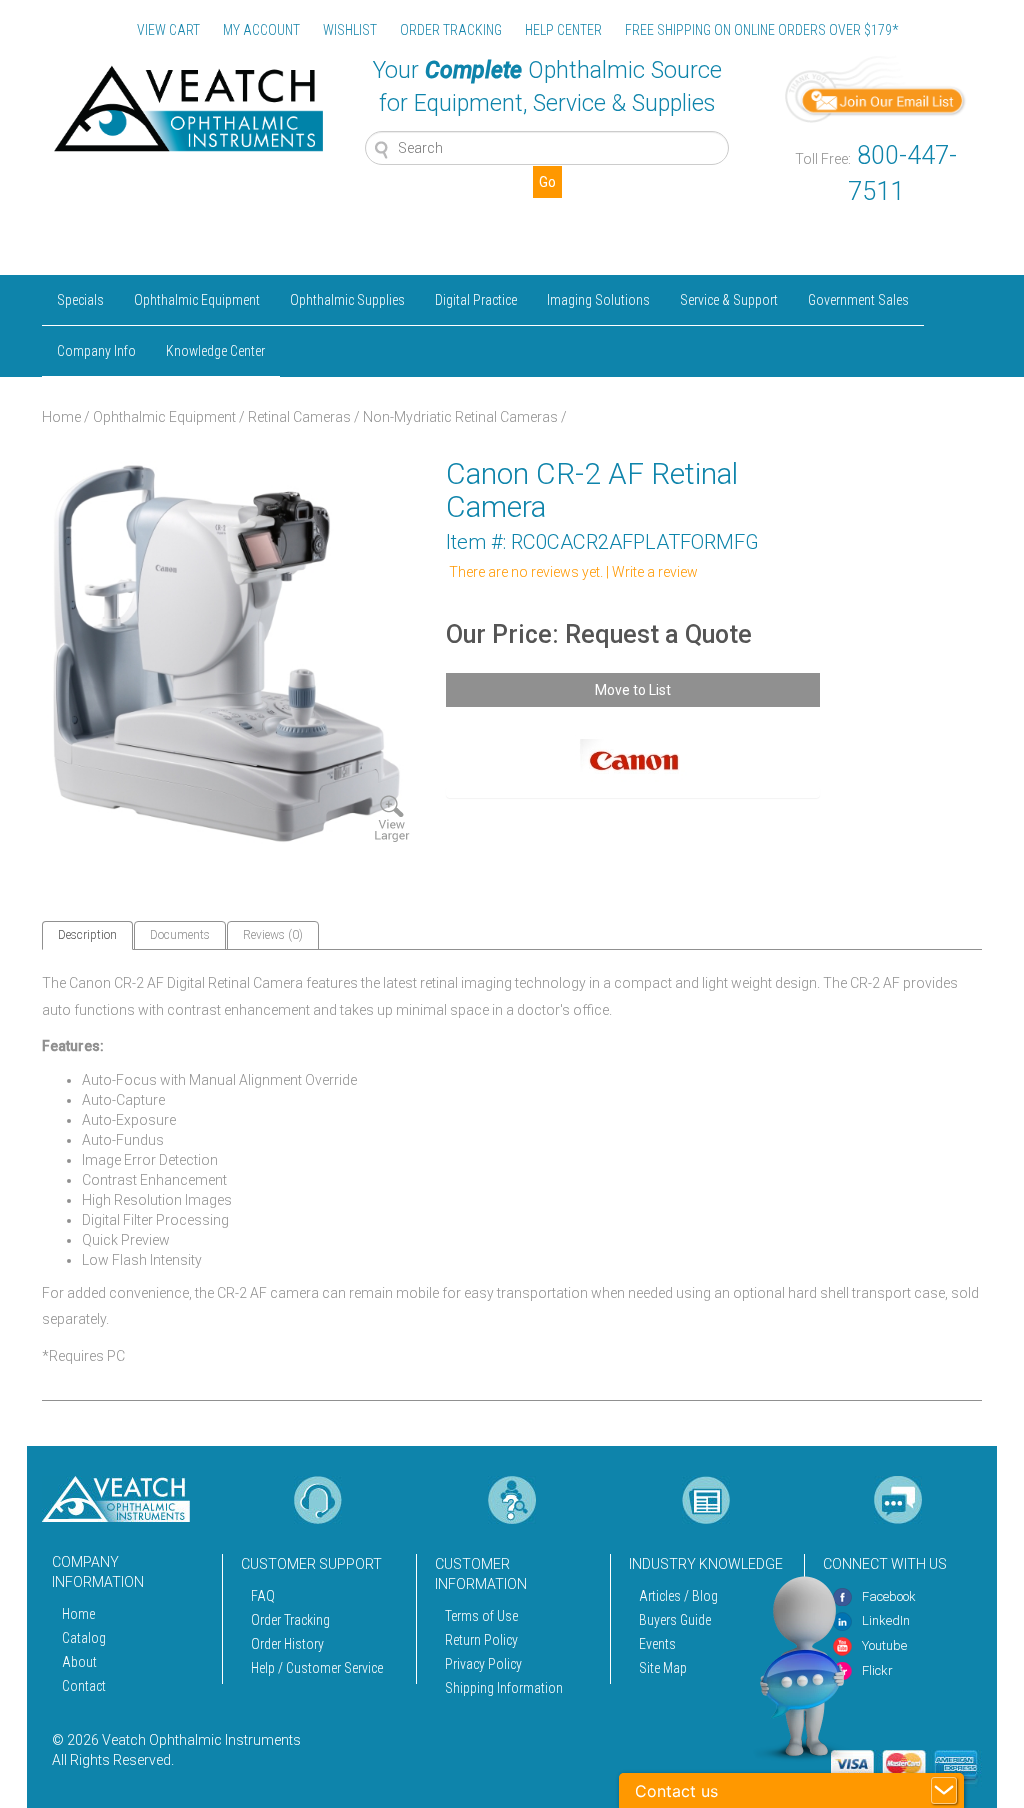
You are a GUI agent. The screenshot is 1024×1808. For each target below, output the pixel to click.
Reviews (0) (273, 935)
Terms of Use (481, 1616)
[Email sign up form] (876, 88)
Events (657, 1644)
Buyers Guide (675, 1620)
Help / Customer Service (317, 1668)
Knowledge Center (215, 351)
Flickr (877, 1670)
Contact (84, 1686)
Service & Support (729, 300)
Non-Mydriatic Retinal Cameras (460, 417)
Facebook (889, 1596)
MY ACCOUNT (261, 30)
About (79, 1662)
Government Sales (858, 300)
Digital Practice (476, 300)
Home (61, 417)
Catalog (84, 1638)
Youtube (884, 1645)
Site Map (663, 1668)
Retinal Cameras (299, 417)
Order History (287, 1644)
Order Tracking (290, 1620)
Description (87, 935)
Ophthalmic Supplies (347, 300)
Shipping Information (504, 1688)
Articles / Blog (678, 1596)
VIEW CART (168, 30)
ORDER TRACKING (451, 30)
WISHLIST (350, 30)
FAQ (263, 1596)
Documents (180, 935)
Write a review (655, 572)
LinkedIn (886, 1620)
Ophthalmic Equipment (197, 300)
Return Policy (481, 1640)
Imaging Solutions (598, 300)
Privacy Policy (483, 1664)
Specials (80, 300)
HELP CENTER (563, 30)
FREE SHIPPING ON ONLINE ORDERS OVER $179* (761, 30)
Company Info (96, 351)
